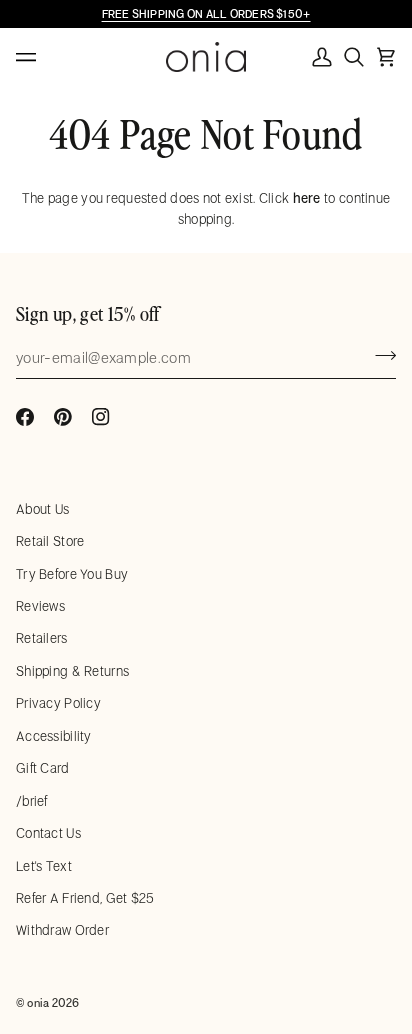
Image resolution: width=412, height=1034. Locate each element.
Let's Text (44, 866)
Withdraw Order (62, 930)
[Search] (354, 57)
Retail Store (50, 541)
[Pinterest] (63, 417)
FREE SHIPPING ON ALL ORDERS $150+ (206, 13)
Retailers (42, 638)
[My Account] (322, 57)
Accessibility (54, 736)
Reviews (40, 606)
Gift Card (43, 768)
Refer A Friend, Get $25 (85, 898)
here (307, 198)
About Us (42, 509)
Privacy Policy (58, 703)
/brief (32, 801)
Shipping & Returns (72, 671)
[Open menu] (46, 57)
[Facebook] (25, 417)
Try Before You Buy (72, 574)
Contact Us (48, 833)
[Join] (379, 355)
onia (38, 1002)
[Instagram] (101, 417)
